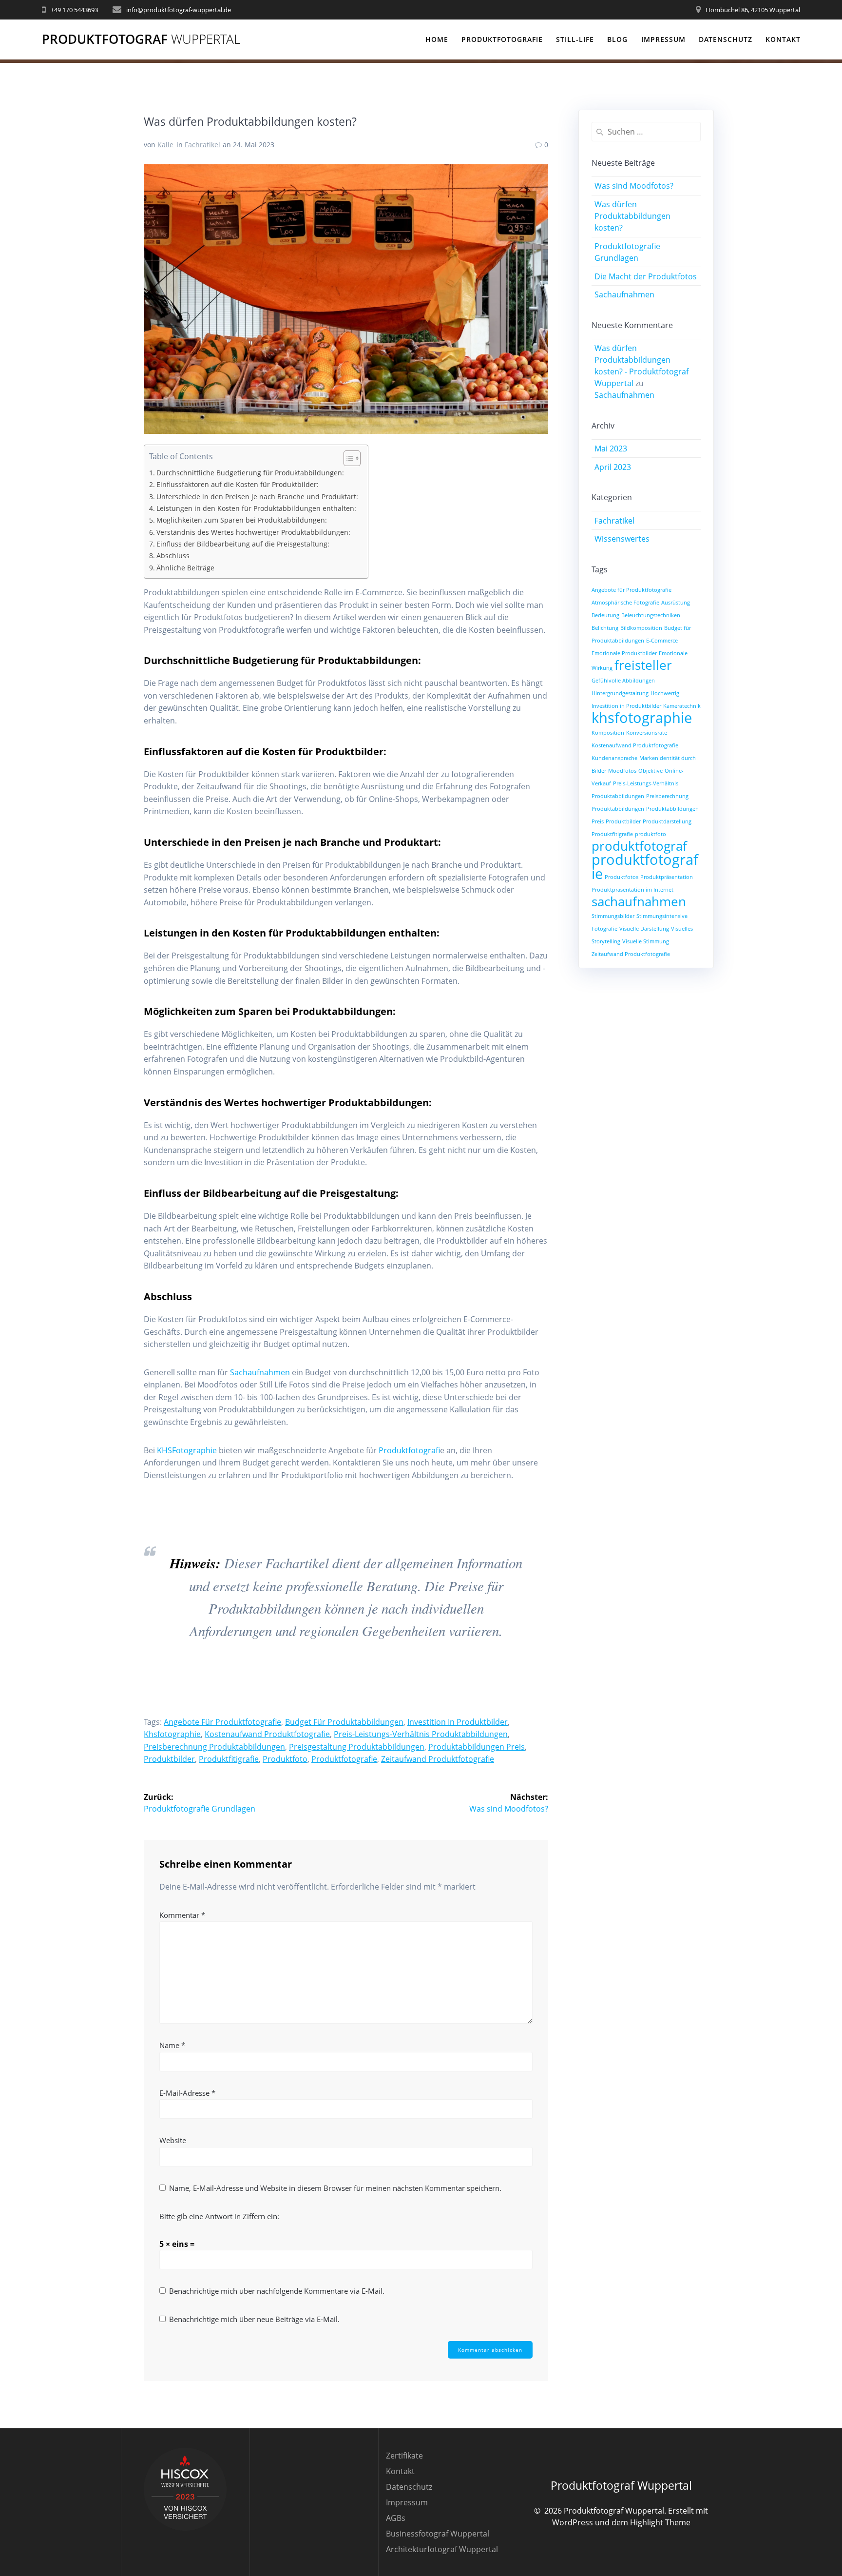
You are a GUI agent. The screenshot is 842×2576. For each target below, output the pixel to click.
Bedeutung (605, 615)
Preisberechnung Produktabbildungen (214, 1747)
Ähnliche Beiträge (185, 568)
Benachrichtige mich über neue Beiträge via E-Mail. (254, 2319)
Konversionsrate (647, 733)
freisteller (643, 665)
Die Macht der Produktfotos (646, 276)
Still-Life (575, 39)
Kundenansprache (614, 758)
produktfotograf (639, 846)
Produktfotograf (141, 39)
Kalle (165, 145)
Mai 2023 (611, 449)
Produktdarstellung (667, 821)
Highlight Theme (660, 2522)
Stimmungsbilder (613, 916)
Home (437, 39)
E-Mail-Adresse (187, 2093)
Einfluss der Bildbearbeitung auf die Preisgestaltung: (243, 544)
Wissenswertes (622, 539)
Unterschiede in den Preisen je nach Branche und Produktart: (257, 497)
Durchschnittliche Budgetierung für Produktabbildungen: (250, 473)
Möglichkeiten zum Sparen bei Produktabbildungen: (242, 520)
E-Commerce (662, 641)
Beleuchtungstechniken (651, 615)
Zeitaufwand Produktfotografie (438, 1759)
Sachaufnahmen (260, 1372)
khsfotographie (172, 1734)
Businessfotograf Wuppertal (438, 2534)
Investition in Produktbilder (458, 1722)
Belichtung (605, 628)
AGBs (396, 2518)
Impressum (663, 39)
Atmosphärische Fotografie (625, 603)
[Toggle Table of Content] (347, 458)
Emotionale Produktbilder (624, 653)
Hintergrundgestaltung (620, 693)
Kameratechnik (682, 706)
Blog (617, 39)
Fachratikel (202, 145)
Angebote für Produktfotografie (222, 1722)
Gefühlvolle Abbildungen (623, 681)
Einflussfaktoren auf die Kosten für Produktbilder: (238, 484)
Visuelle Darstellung (644, 929)
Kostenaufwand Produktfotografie (267, 1734)
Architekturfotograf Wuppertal (442, 2549)
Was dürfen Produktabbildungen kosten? (632, 216)
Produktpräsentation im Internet (632, 890)
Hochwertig (665, 693)
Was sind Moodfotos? (634, 186)
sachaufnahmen (639, 901)
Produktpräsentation (667, 877)
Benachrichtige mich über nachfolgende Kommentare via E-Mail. (277, 2291)
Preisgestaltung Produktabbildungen (357, 1747)
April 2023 (613, 467)
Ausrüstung (676, 603)
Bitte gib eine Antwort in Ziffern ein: (219, 2216)
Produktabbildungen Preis (477, 1747)
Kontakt (783, 39)
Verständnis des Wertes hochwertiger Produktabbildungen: (253, 532)
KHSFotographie (187, 1450)
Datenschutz (726, 39)
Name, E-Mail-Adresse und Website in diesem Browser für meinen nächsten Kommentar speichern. (335, 2188)
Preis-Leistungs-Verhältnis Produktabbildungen (421, 1734)
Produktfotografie (502, 39)
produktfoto (285, 1759)
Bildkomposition (641, 628)
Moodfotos (622, 771)
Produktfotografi (409, 1450)
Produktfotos (622, 877)
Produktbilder (169, 1759)
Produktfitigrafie (229, 1759)
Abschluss (173, 556)
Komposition (608, 733)
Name (172, 2045)
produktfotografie (344, 1759)
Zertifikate (404, 2456)
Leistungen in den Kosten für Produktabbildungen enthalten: (256, 508)
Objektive (651, 771)
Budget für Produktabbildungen (344, 1722)
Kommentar (182, 1915)
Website (173, 2140)
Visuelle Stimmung (646, 941)
